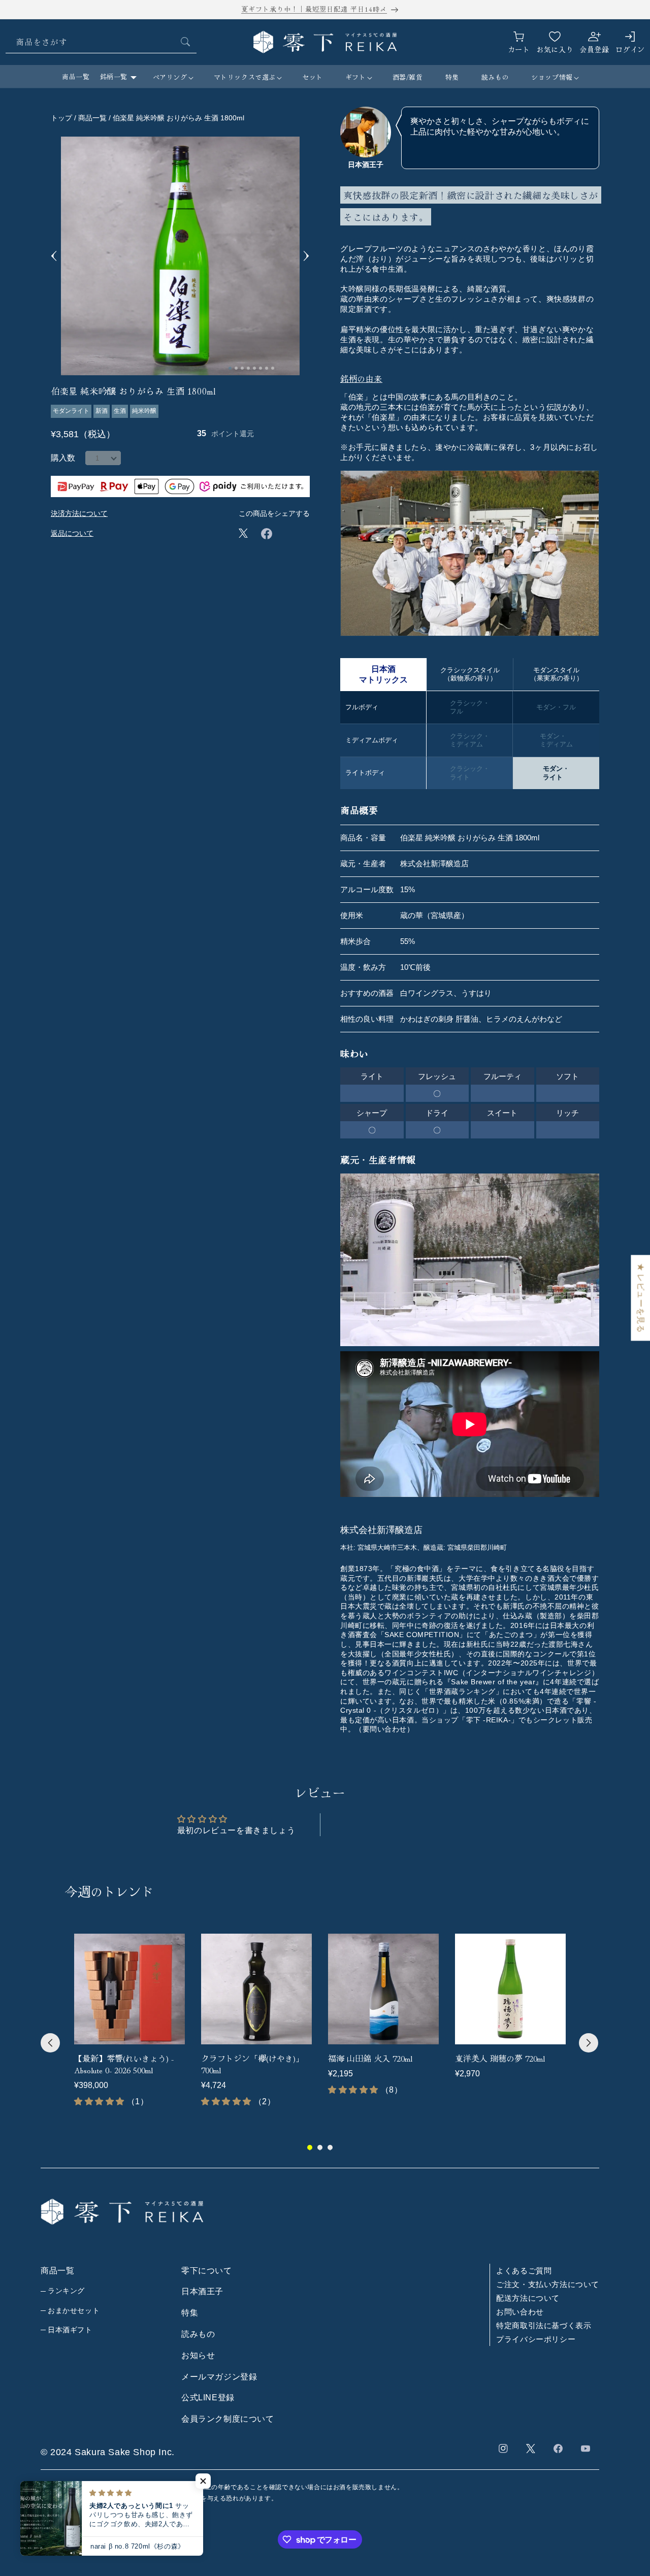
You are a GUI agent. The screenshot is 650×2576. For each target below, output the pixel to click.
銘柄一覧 (114, 76)
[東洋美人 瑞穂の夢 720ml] (510, 1989)
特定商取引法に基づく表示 (544, 2325)
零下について (207, 2270)
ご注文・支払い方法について (548, 2284)
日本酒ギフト (70, 2330)
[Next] (589, 2043)
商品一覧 (76, 76)
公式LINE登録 (208, 2398)
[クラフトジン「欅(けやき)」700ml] (256, 1989)
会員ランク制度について (228, 2419)
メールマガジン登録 (219, 2376)
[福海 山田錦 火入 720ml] (383, 1989)
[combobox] (101, 42)
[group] (129, 2020)
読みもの (198, 2334)
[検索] (185, 42)
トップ (61, 118)
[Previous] (50, 2043)
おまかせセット (74, 2310)
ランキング (66, 2291)
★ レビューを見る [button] (641, 1298)
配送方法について (528, 2297)
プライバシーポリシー (536, 2339)
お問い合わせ (520, 2311)
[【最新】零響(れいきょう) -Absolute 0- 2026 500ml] (129, 1989)
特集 (190, 2313)
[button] (172, 77)
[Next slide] (306, 256)
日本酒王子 (202, 2291)
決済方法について (79, 513)
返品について (72, 533)
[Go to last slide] (54, 256)
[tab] (230, 368)
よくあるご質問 (524, 2270)
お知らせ (198, 2355)
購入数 (63, 458)
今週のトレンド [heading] (109, 1891)
